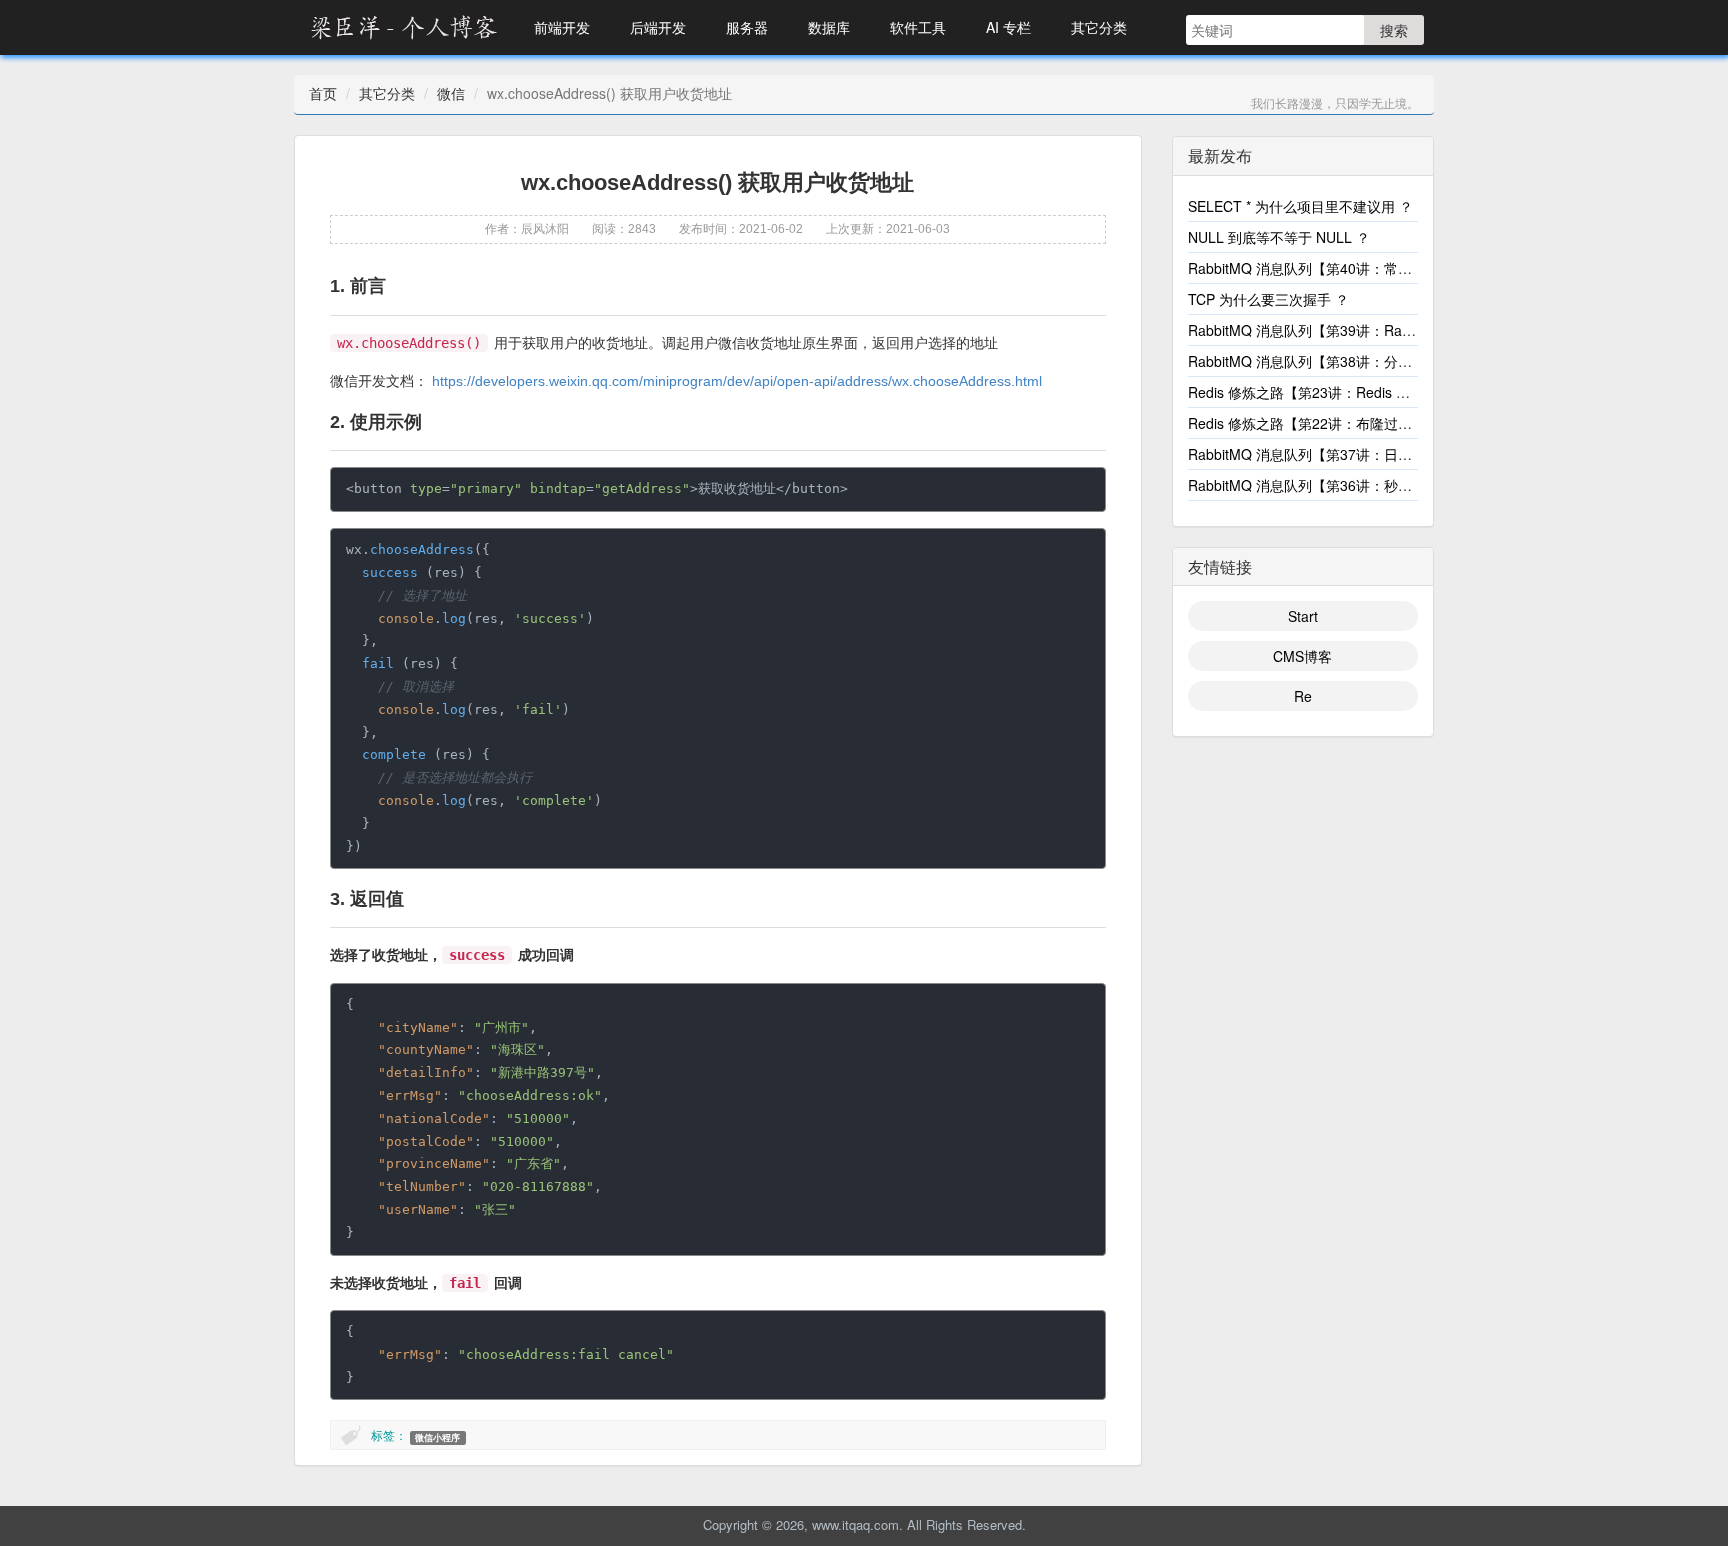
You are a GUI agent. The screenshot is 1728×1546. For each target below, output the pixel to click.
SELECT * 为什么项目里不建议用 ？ (1300, 206)
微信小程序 (437, 1437)
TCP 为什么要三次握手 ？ (1268, 299)
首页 (323, 93)
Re (1303, 696)
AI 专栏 (1008, 27)
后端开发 (658, 27)
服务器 (747, 27)
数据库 (829, 27)
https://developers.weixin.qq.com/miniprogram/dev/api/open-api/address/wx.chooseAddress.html (737, 381)
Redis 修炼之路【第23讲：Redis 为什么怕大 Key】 (1348, 392)
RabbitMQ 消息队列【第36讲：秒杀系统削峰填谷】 (1349, 485)
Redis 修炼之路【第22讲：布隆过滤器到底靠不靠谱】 (1356, 423)
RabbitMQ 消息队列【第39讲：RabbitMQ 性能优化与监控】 (1376, 330)
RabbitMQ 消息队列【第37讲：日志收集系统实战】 (1349, 454)
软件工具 (918, 27)
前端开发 (562, 27)
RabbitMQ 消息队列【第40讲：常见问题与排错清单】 (1356, 268)
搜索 (1394, 30)
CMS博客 (1302, 656)
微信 (451, 93)
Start (1303, 616)
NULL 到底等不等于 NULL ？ (1279, 237)
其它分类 (1099, 27)
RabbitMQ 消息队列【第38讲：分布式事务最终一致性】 (1363, 361)
